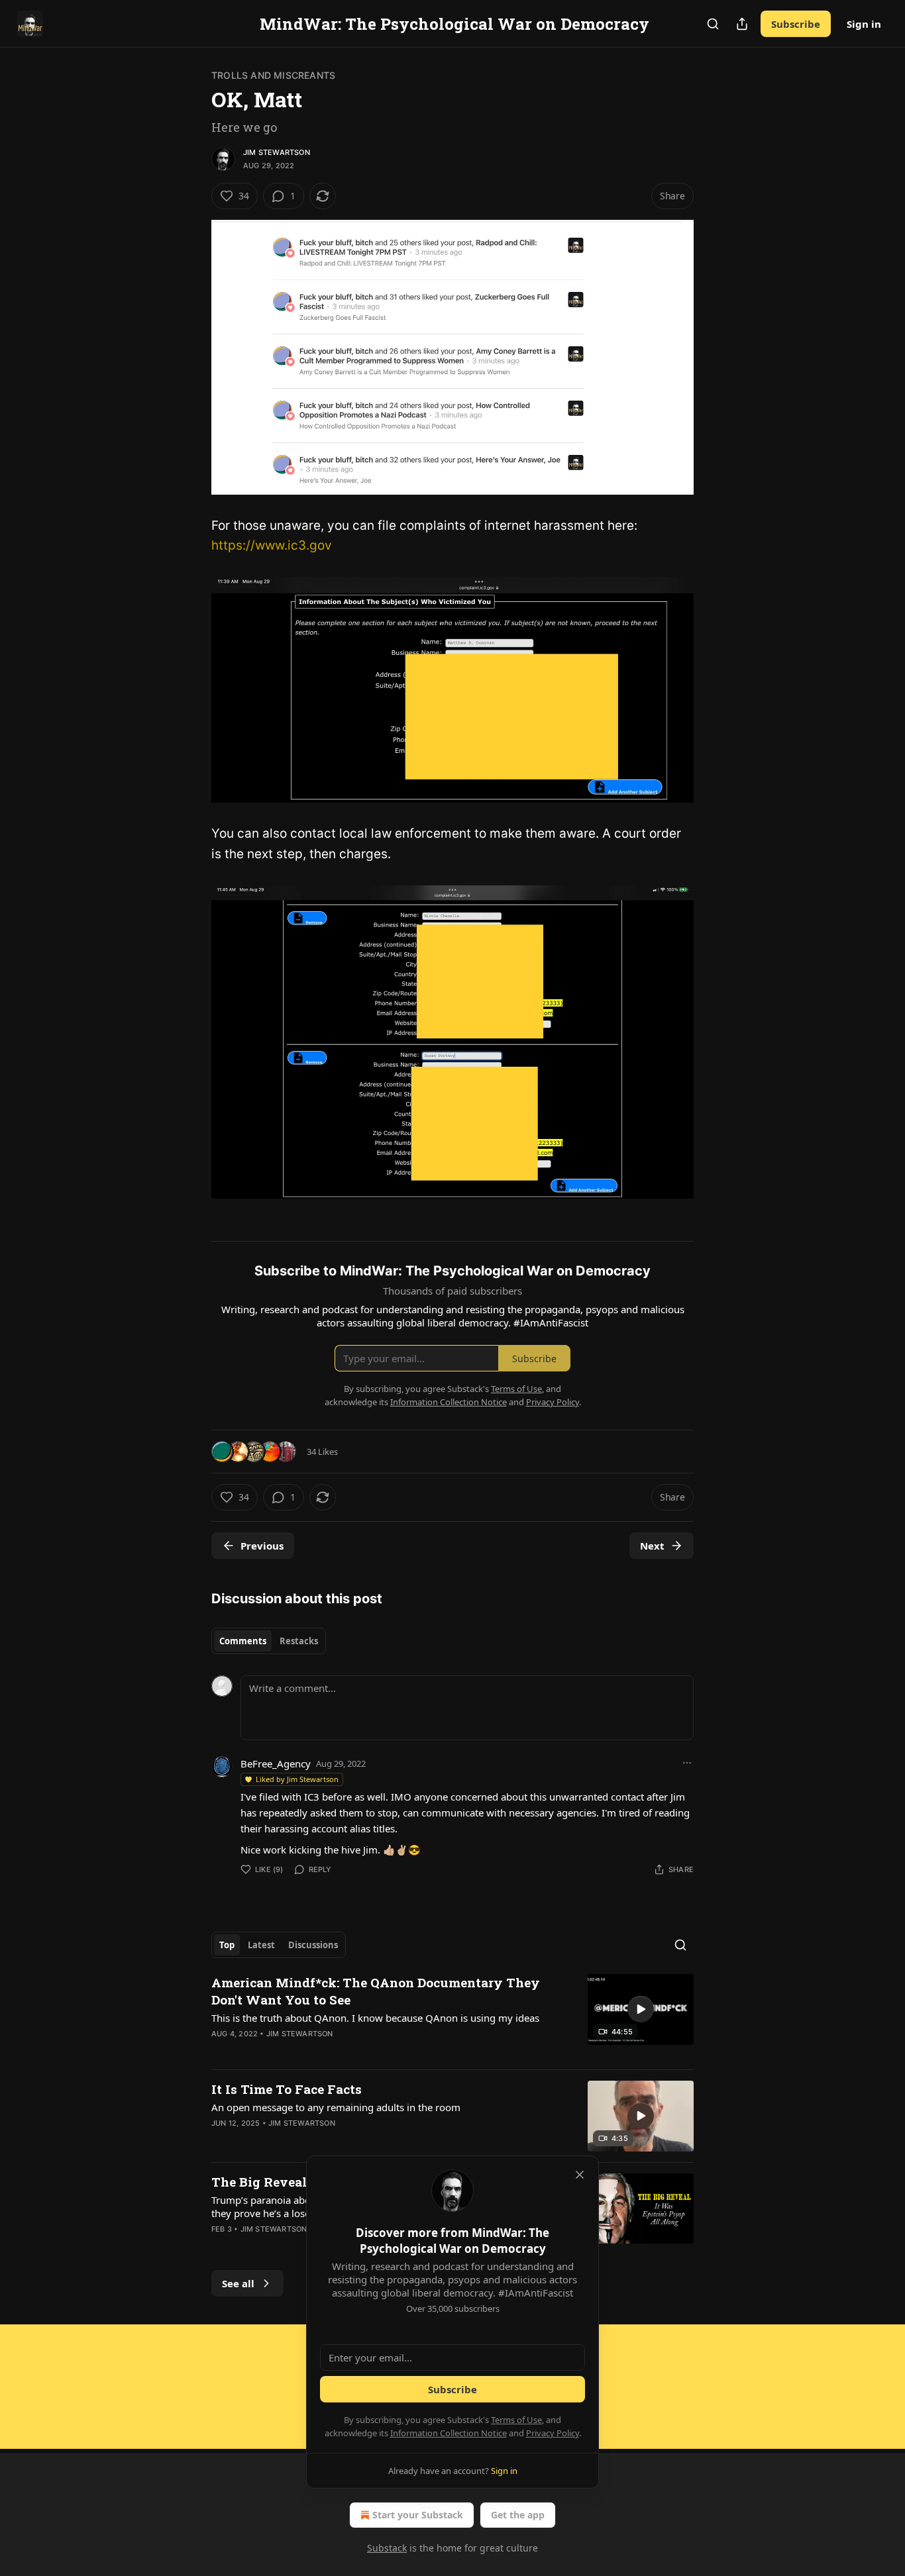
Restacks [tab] (299, 1641)
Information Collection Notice (449, 2433)
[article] (452, 2016)
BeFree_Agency (276, 1763)
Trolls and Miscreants (273, 75)
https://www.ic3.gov (272, 545)
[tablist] (269, 1641)
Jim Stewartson (277, 152)
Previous (262, 1546)
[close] (580, 2175)
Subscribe (796, 24)
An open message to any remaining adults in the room (336, 2107)
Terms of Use (516, 2420)
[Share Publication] (742, 24)
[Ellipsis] (687, 1763)
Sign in (864, 24)
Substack (387, 2548)
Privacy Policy (553, 2433)
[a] (641, 2009)
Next (652, 1546)
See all (238, 2283)
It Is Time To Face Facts (287, 2089)
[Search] (713, 24)
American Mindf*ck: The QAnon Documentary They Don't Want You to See (376, 1991)
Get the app (518, 2515)
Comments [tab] (243, 1641)
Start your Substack (418, 2515)
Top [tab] (227, 1945)
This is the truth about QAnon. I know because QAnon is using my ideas (375, 2018)
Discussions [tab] (313, 1945)
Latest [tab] (261, 1945)
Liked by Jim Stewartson (297, 1779)
